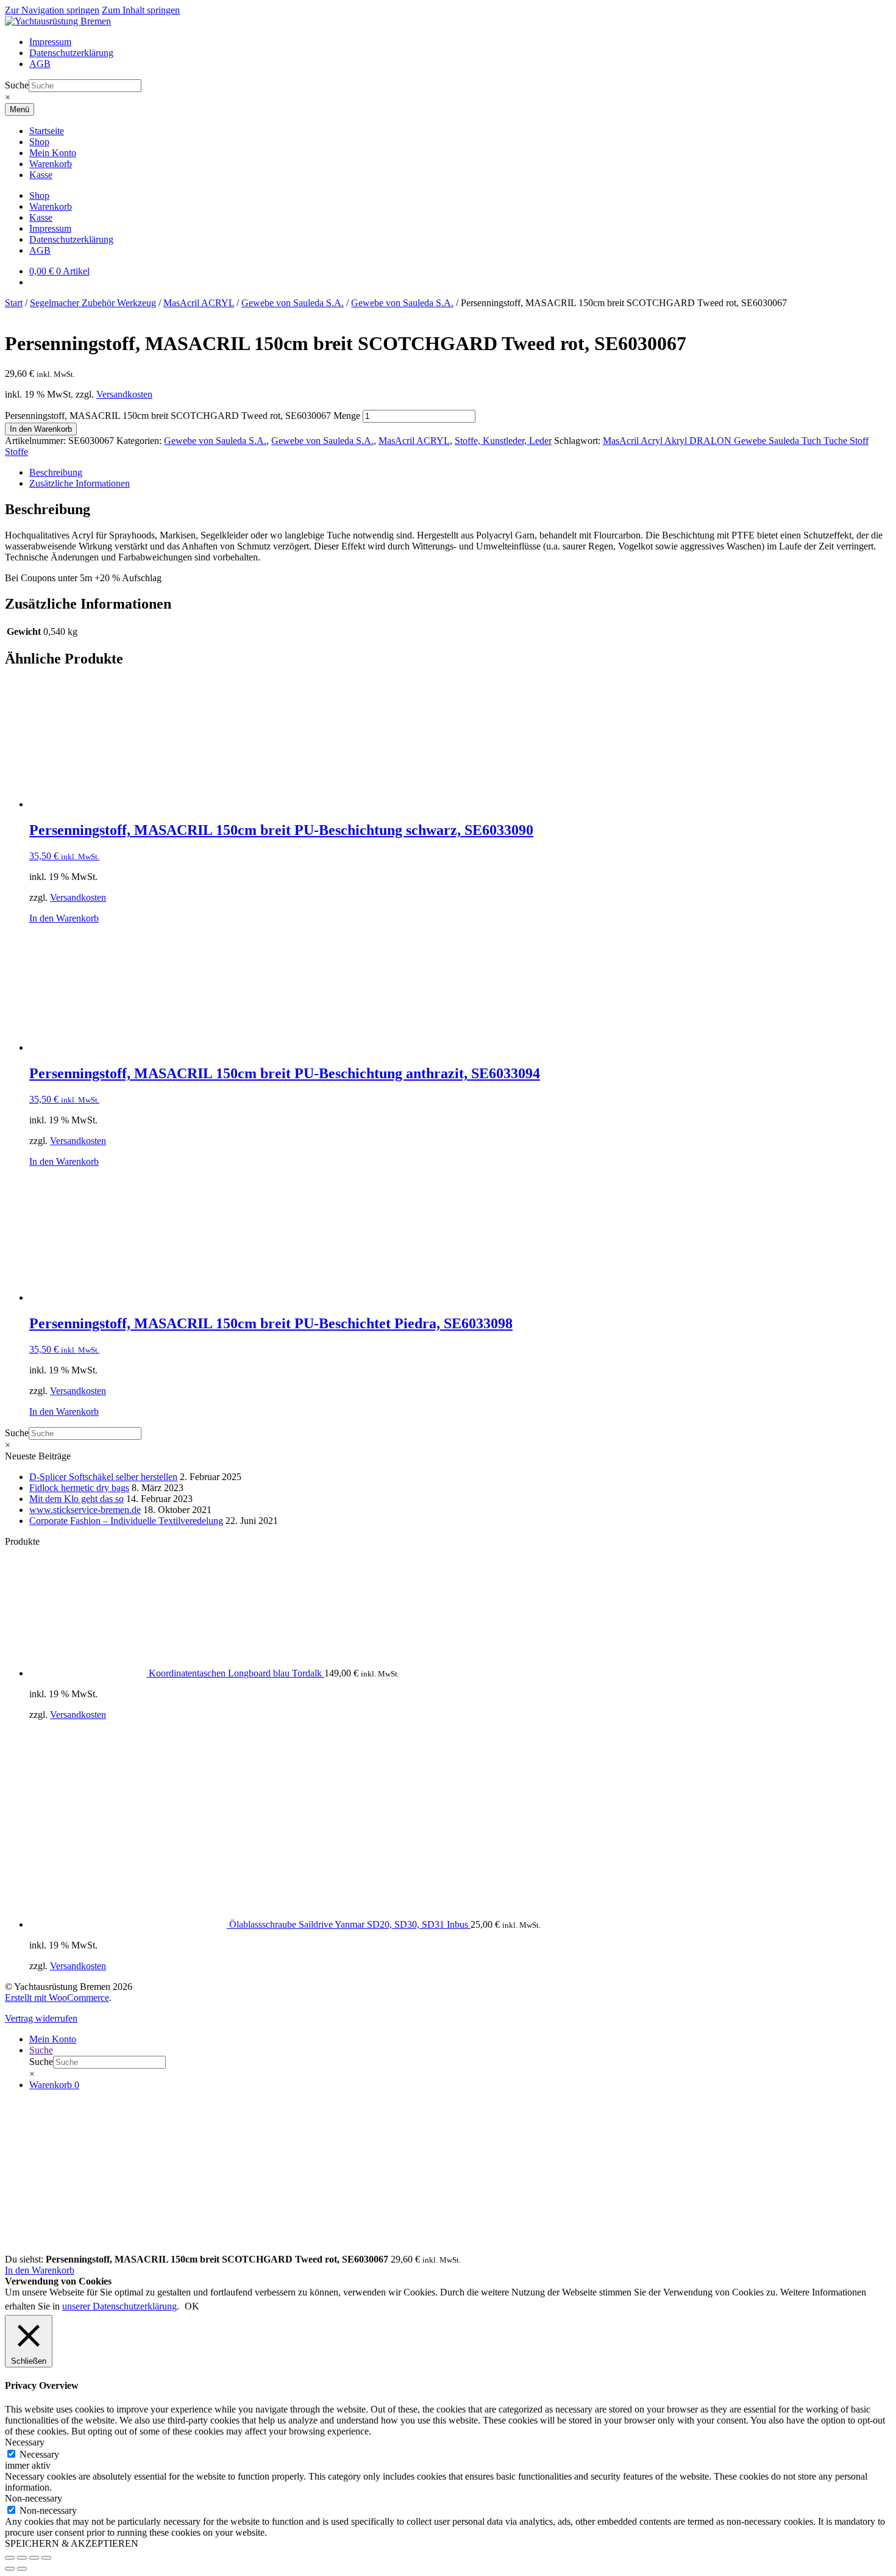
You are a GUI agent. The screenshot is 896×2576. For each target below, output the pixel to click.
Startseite (47, 131)
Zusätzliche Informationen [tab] (80, 483)
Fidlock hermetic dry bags (79, 1488)
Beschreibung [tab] (56, 472)
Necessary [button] (25, 2442)
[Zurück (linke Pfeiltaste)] (10, 2569)
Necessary (39, 2454)
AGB (40, 64)
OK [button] (192, 2306)
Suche (17, 85)
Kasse (41, 175)
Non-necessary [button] (34, 2498)
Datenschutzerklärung (71, 53)
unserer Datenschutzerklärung (119, 2306)
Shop (39, 142)
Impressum (50, 42)
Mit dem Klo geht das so (76, 1499)
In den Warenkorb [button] (64, 918)
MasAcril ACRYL (199, 303)
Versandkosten (124, 394)
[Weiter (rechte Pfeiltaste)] (22, 2569)
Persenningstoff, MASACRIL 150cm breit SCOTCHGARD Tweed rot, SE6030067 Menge (183, 416)
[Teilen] (34, 2558)
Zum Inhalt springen (141, 10)
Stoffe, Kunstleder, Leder (503, 441)
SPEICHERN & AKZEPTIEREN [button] (72, 2543)
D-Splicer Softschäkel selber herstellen (103, 1477)
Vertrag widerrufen (41, 2018)
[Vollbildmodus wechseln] (22, 2558)
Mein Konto (53, 153)
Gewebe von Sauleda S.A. (293, 303)
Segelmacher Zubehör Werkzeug (93, 303)
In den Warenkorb (41, 429)
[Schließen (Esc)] (46, 2558)
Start (14, 303)
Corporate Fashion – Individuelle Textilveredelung (126, 1521)
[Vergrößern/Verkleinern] (10, 2558)
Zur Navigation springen (52, 10)
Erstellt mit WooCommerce (57, 1998)
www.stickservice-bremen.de (85, 1510)
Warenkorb (51, 164)
